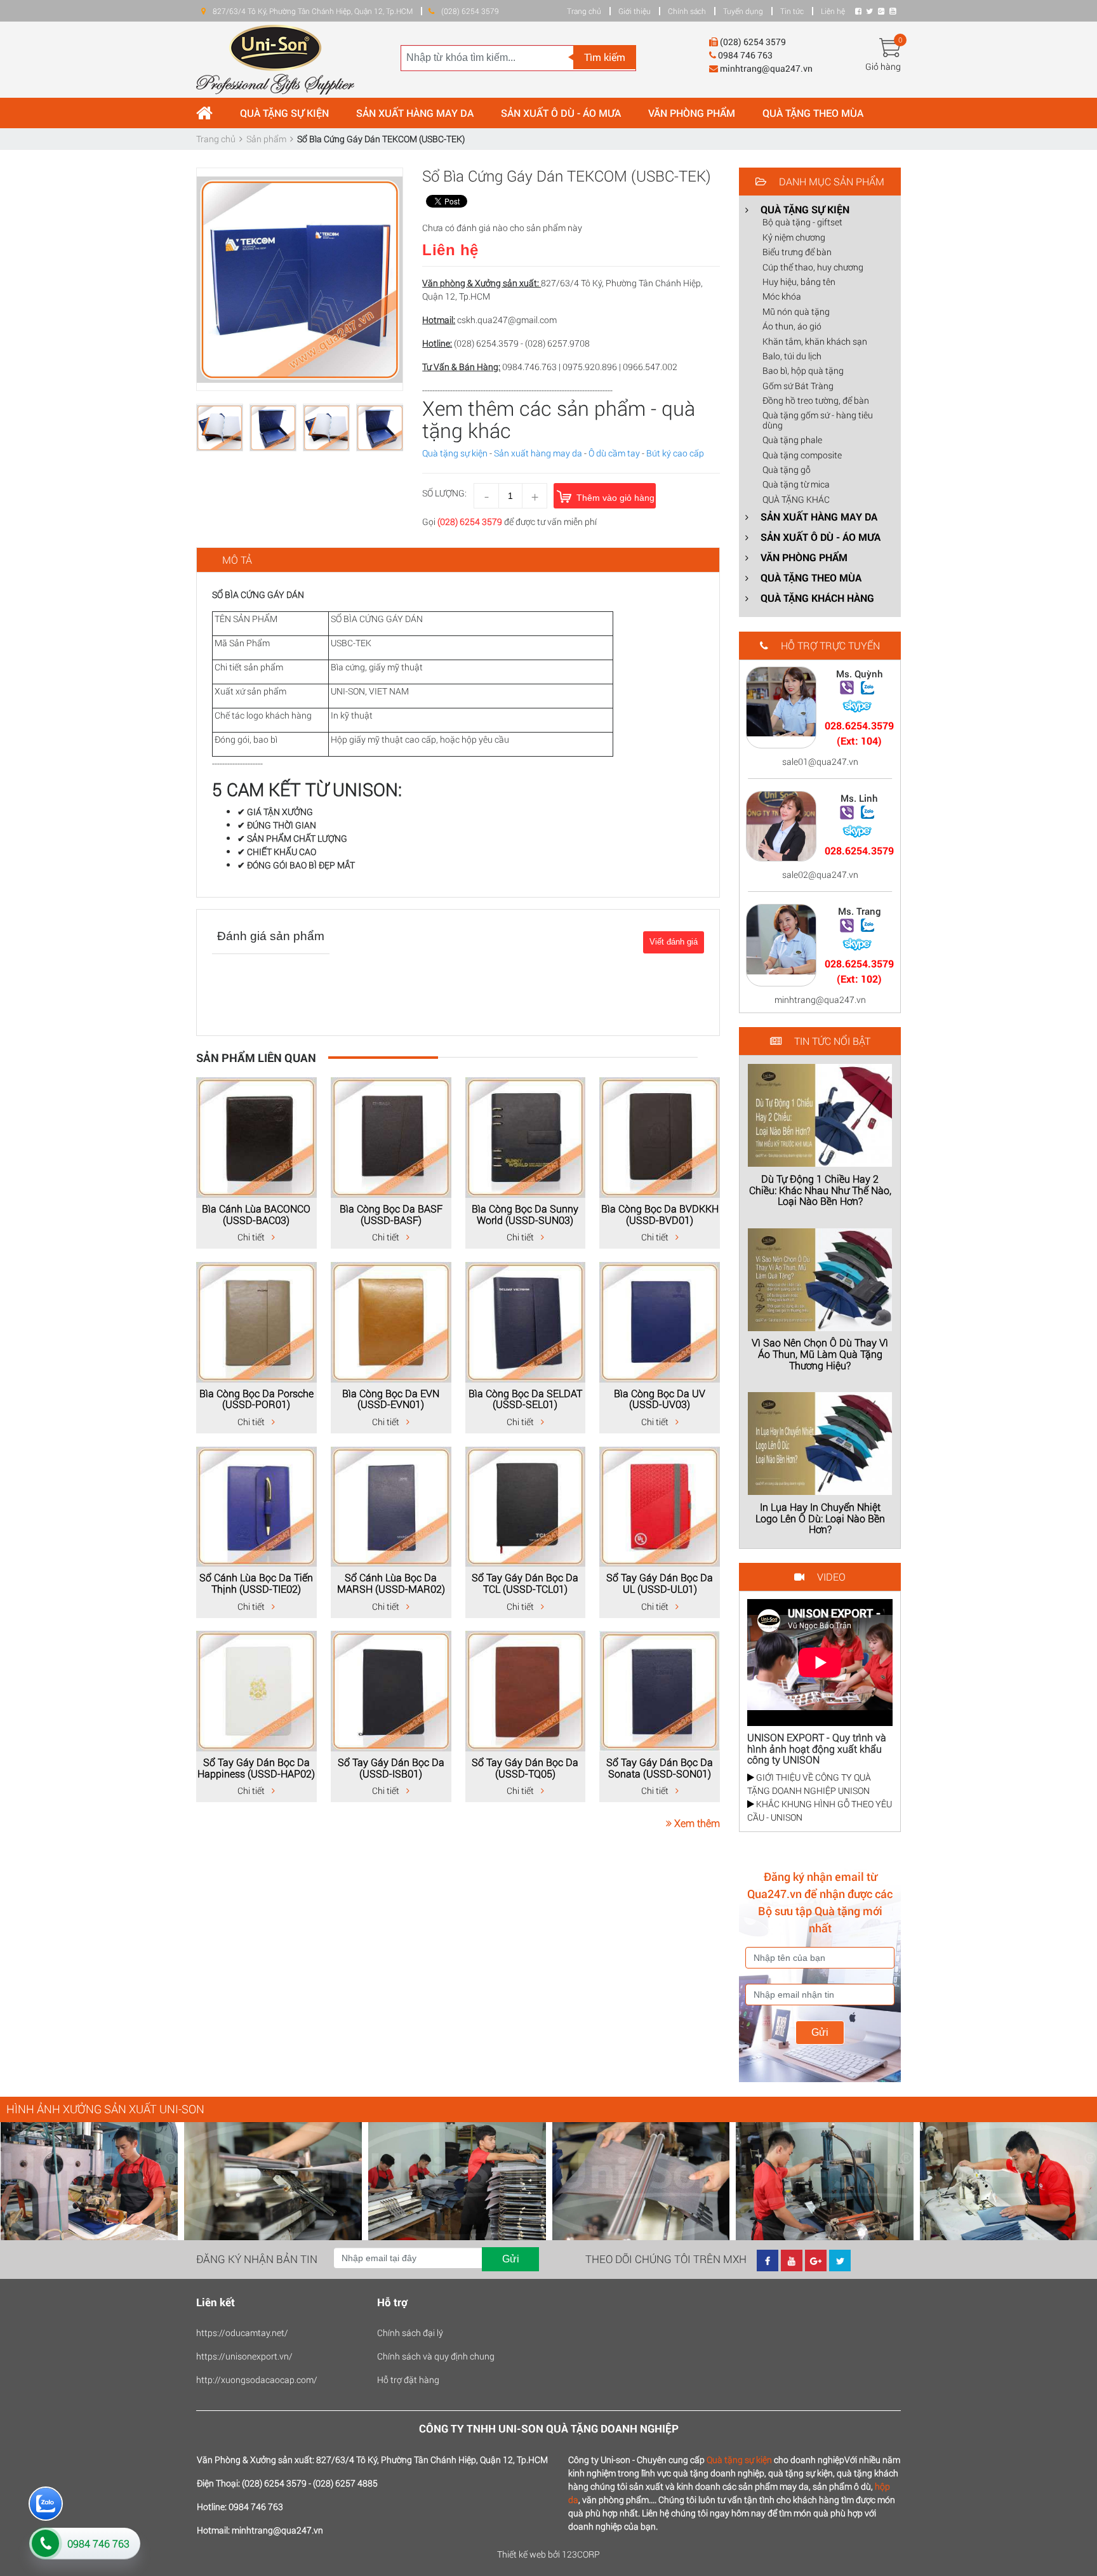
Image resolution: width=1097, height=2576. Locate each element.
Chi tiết (252, 1237)
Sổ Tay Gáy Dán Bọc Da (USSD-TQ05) (525, 1768)
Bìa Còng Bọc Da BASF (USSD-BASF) (391, 1214)
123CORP (581, 2554)
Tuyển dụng (743, 11)
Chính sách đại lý (410, 2333)
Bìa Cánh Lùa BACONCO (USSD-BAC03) (256, 1214)
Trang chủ (584, 11)
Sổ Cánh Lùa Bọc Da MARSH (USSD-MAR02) (391, 1583)
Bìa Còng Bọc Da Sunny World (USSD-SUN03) (525, 1214)
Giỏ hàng (883, 66)
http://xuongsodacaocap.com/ (257, 2380)
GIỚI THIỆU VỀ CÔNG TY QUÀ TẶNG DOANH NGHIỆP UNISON (809, 1784)
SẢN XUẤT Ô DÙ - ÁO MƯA (561, 113)
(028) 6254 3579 (470, 521)
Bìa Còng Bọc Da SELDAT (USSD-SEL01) (525, 1399)
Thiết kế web (522, 2554)
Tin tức (792, 11)
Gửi (820, 2032)
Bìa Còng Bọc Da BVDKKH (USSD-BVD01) (660, 1214)
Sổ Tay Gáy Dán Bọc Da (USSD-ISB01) (391, 1768)
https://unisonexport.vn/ (244, 2356)
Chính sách (687, 11)
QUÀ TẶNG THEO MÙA (813, 113)
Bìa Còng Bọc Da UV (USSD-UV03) (660, 1399)
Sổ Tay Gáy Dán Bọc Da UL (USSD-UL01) (660, 1583)
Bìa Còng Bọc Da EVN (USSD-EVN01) (391, 1399)
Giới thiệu (635, 11)
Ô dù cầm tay (614, 453)
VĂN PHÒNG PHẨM (692, 113)
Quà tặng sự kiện (455, 453)
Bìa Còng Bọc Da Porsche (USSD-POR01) (256, 1399)
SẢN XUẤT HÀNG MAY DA (415, 113)
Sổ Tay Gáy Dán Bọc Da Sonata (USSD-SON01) (660, 1768)
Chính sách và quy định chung (436, 2356)
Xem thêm (696, 1823)
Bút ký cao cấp (675, 453)
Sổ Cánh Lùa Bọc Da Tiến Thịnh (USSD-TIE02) (256, 1583)
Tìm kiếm (605, 57)
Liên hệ (833, 11)
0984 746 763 (98, 2543)
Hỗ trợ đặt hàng (408, 2380)
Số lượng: (444, 493)
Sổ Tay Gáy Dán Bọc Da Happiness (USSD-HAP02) (256, 1768)
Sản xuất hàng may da (538, 453)
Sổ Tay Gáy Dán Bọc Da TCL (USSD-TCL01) (525, 1583)
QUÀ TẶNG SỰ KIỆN (284, 113)
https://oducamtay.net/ (242, 2333)
